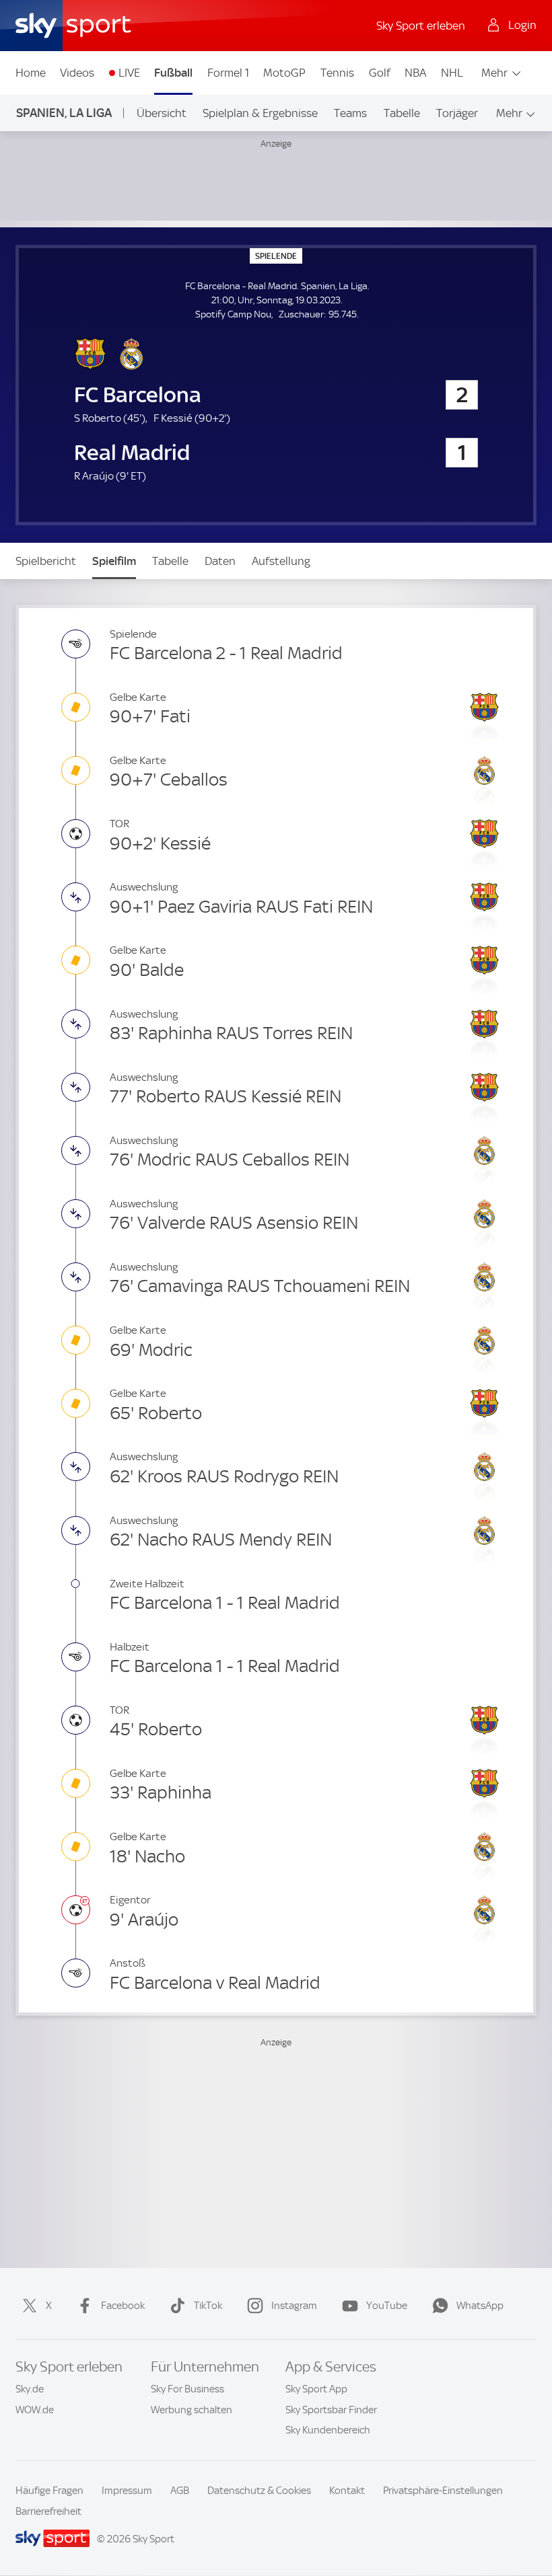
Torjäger (457, 113)
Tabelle (402, 113)
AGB (180, 2491)
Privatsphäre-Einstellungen (443, 2491)
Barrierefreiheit (48, 2511)
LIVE (129, 73)
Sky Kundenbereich (328, 2430)
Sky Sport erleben (421, 26)
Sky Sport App (316, 2389)
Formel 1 (228, 73)
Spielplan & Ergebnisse (260, 113)
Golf (380, 73)
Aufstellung (281, 561)
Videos (77, 73)
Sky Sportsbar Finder (331, 2410)
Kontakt (347, 2491)
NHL (452, 73)
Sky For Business (187, 2389)
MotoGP (284, 73)
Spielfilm (114, 561)
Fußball (173, 73)
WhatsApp (480, 2306)
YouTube (387, 2306)
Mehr (494, 73)
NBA (415, 73)
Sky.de (30, 2389)
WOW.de (35, 2410)
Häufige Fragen (49, 2491)
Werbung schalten (192, 2410)
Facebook (123, 2306)
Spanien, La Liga (64, 113)
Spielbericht (46, 561)
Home (31, 73)
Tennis (337, 73)
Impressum (127, 2491)
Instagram (294, 2306)
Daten (220, 561)
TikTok (208, 2306)
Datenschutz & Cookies (259, 2491)
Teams (350, 113)
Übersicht (162, 113)
